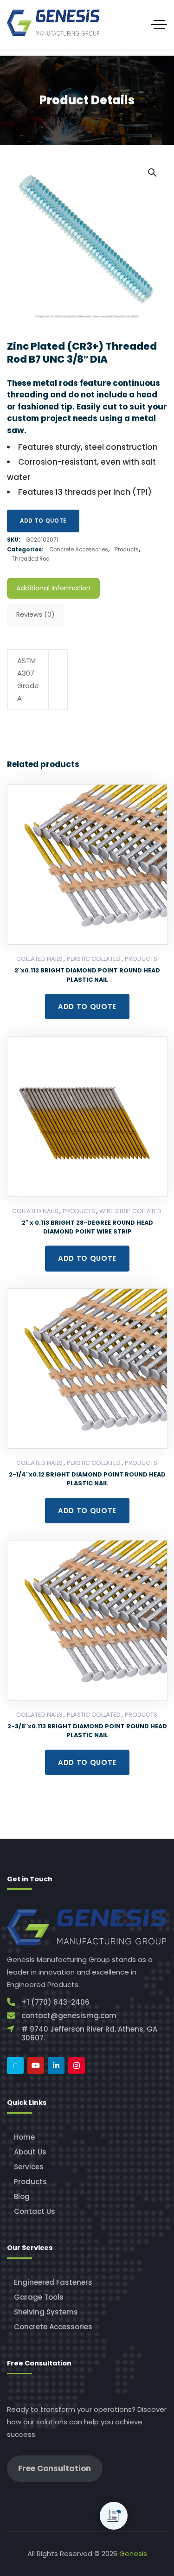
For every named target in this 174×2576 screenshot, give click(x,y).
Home (24, 2137)
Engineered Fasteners (53, 2282)
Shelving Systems (46, 2312)
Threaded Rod (31, 559)
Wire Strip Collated (130, 1211)
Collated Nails (39, 959)
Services (29, 2167)
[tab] (53, 588)
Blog (22, 2196)
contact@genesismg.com (69, 2016)
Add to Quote (43, 521)
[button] (152, 172)
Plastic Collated (94, 959)
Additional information (53, 588)
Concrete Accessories (79, 550)
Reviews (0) (35, 614)
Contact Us (35, 2211)
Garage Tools (39, 2297)
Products (127, 550)
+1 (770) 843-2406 (55, 2002)
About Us (30, 2152)
